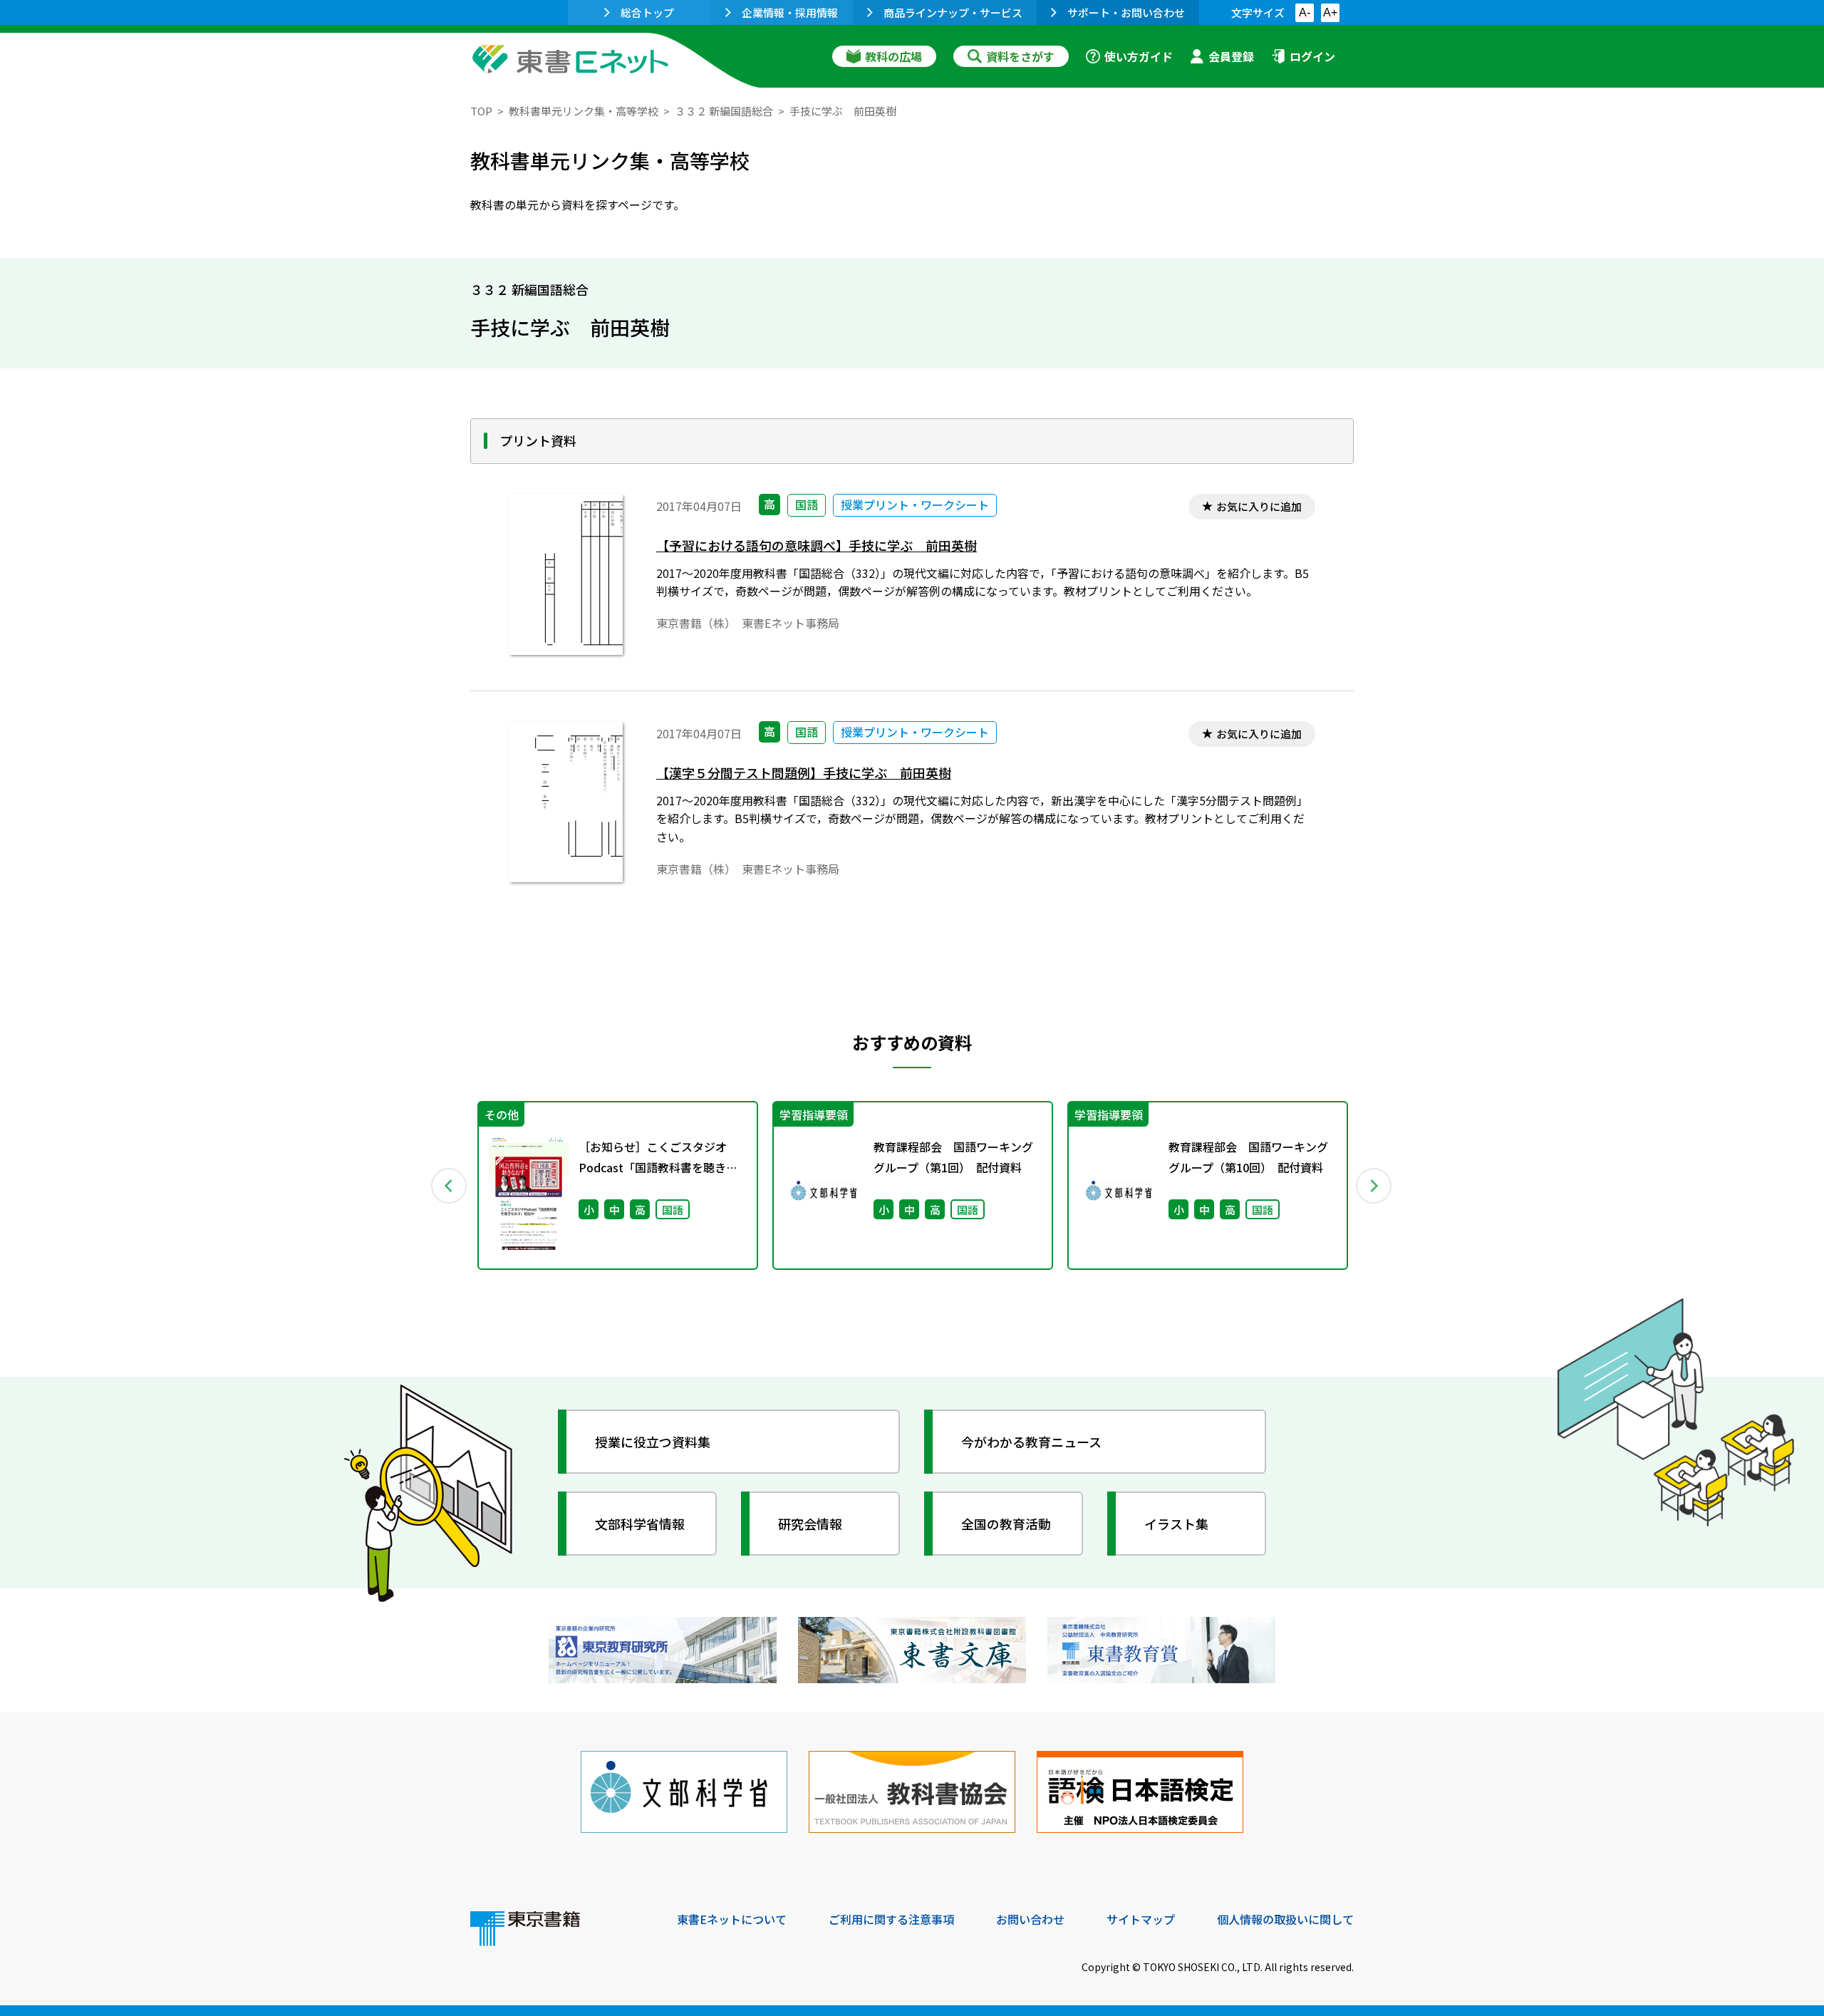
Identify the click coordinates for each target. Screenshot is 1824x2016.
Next (1374, 1186)
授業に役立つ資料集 (653, 1442)
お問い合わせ (1030, 1919)
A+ (1330, 12)
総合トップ (647, 12)
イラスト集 (1176, 1524)
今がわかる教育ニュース (1031, 1442)
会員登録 (1231, 56)
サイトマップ (1141, 1919)
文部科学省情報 (640, 1524)
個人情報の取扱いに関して (1285, 1919)
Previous (450, 1186)
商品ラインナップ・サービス (953, 12)
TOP (481, 111)
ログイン (1312, 56)
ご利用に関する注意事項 (891, 1919)
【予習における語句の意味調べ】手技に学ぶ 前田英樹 (817, 546)
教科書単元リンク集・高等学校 (584, 111)
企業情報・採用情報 (790, 12)
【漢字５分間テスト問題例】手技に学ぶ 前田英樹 (804, 773)
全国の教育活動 (1006, 1524)
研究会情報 (810, 1524)
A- (1305, 12)
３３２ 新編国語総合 (724, 111)
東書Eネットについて (732, 1919)
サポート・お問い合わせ (1126, 12)
